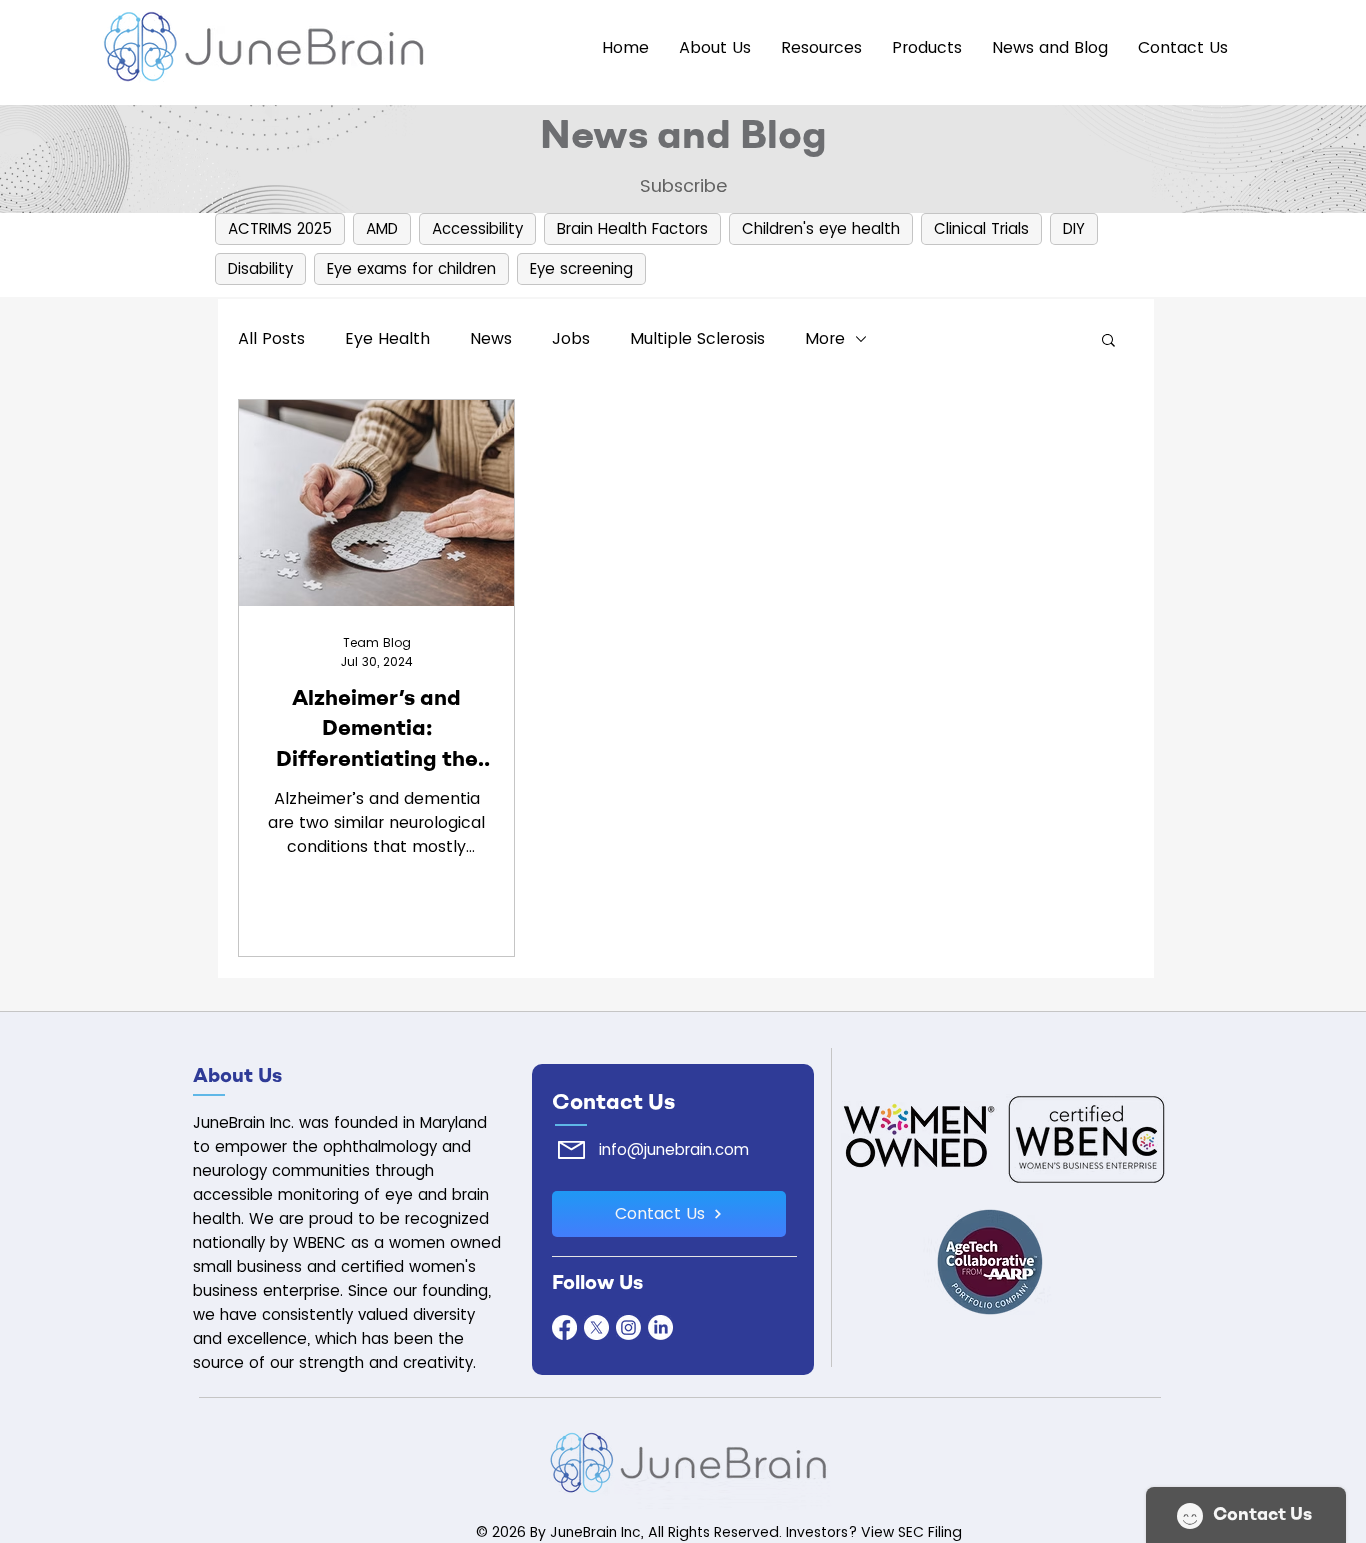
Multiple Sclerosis (697, 338)
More (825, 338)
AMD (382, 228)
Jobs (571, 338)
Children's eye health (821, 228)
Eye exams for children (411, 268)
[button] (927, 48)
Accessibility (477, 228)
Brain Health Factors (632, 228)
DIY (1074, 228)
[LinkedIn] (660, 1327)
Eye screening (581, 268)
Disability (260, 268)
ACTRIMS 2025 (280, 228)
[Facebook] (564, 1327)
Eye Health (387, 338)
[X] (596, 1327)
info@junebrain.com (674, 1149)
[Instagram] (628, 1327)
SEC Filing (930, 1532)
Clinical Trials (981, 228)
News (491, 338)
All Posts (271, 338)
